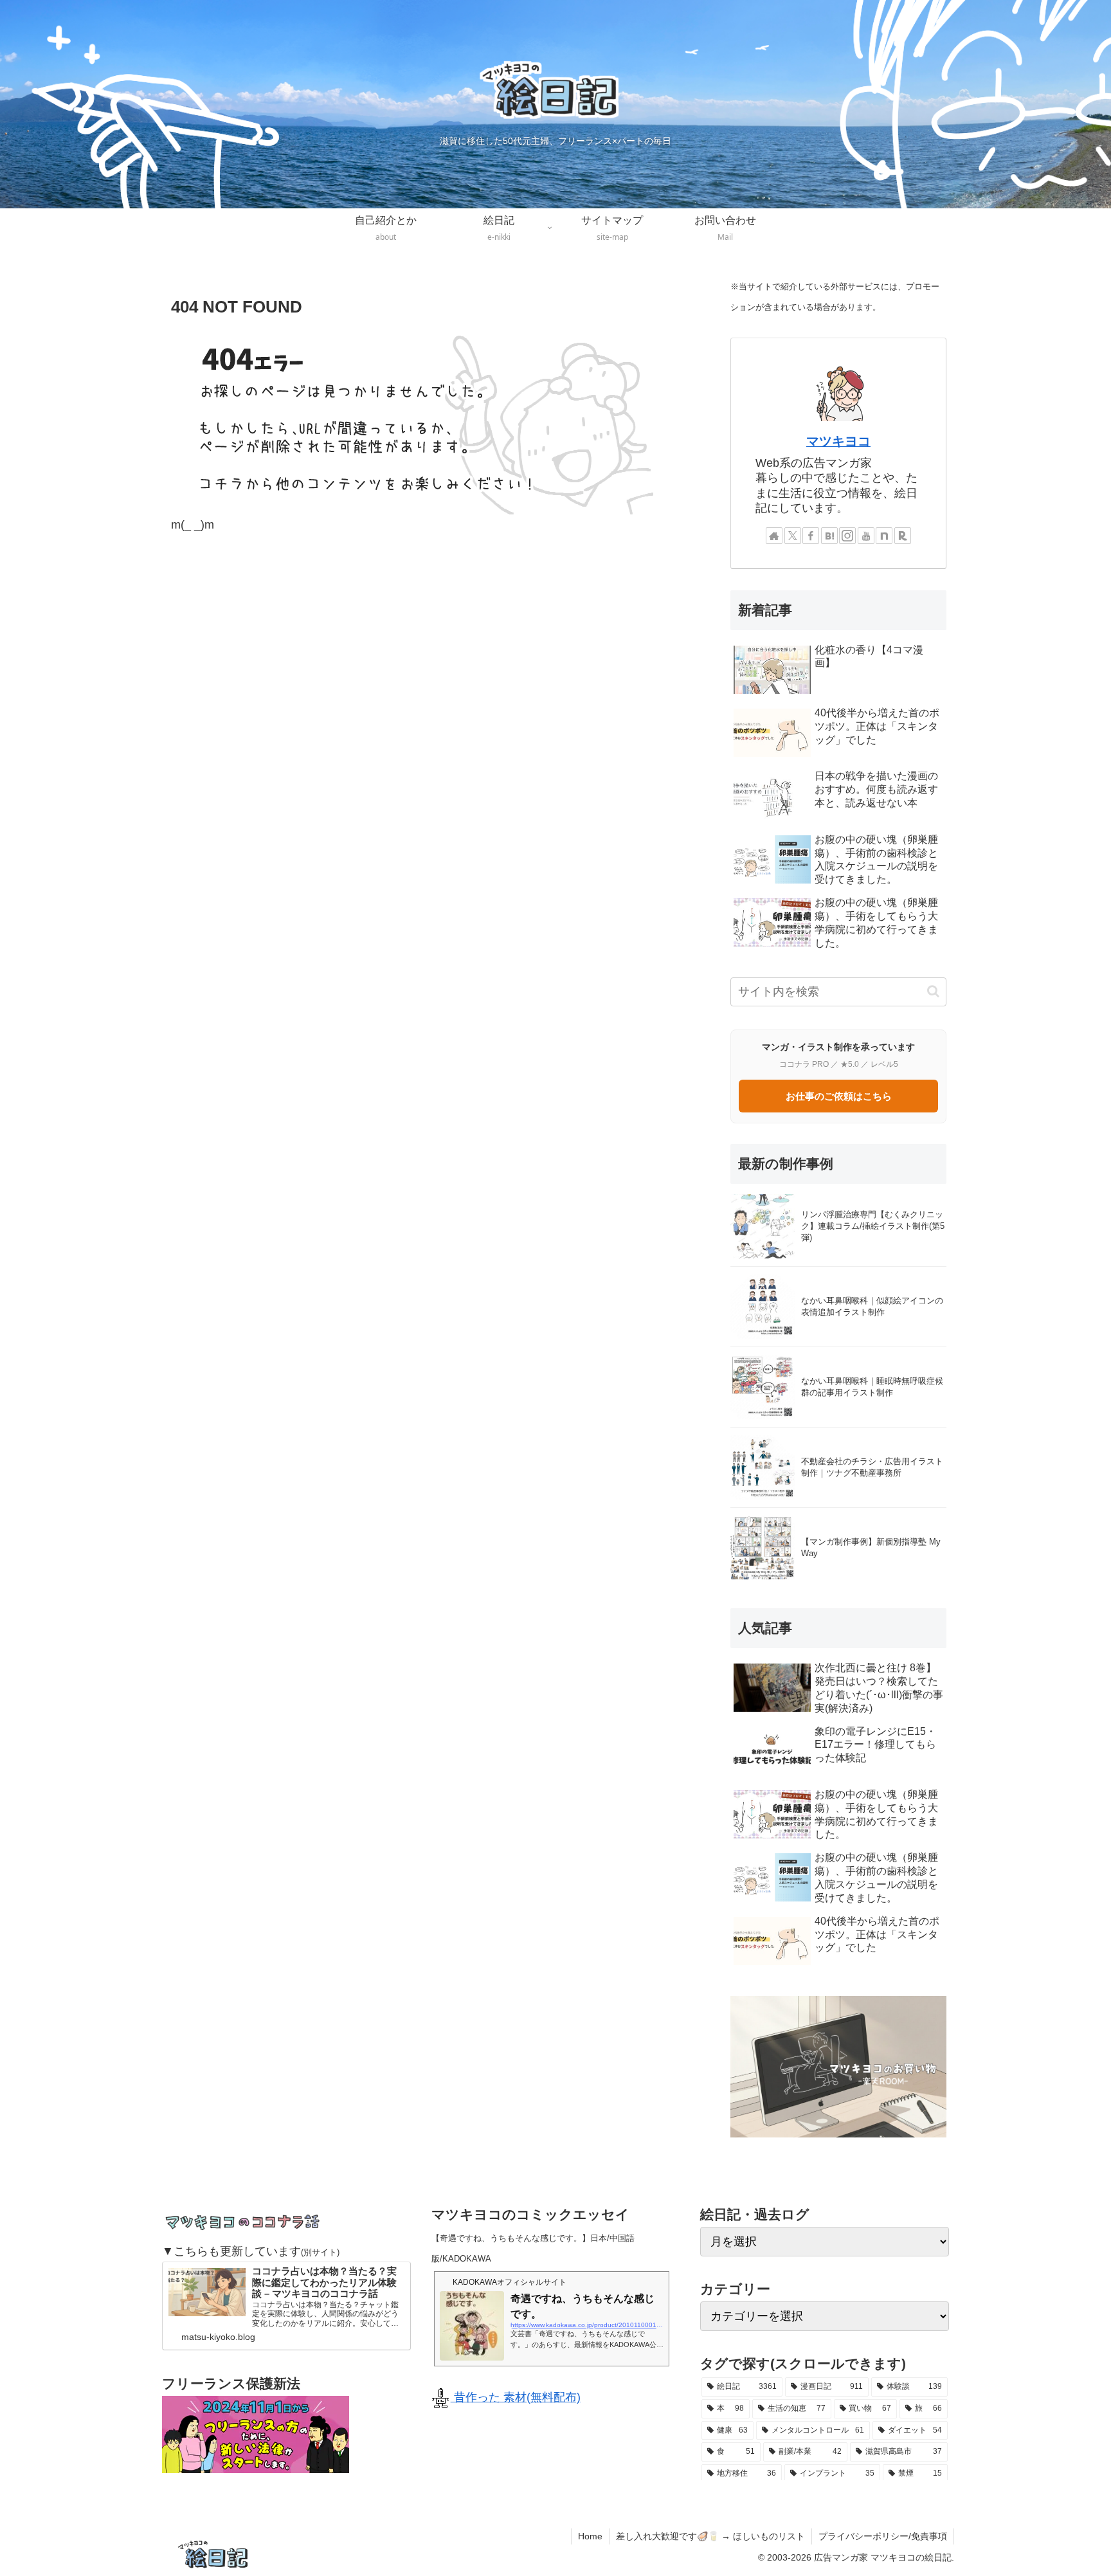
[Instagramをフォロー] (847, 536)
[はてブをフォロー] (829, 536)
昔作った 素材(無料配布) (516, 2397)
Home (590, 2536)
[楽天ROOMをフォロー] (903, 536)
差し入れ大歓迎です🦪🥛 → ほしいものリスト (710, 2536)
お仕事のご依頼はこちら (839, 1096)
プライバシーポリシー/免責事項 (883, 2536)
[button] (933, 991)
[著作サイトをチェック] (774, 536)
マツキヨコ (838, 441)
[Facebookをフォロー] (811, 536)
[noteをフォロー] (884, 536)
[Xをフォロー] (793, 536)
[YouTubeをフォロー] (866, 536)
